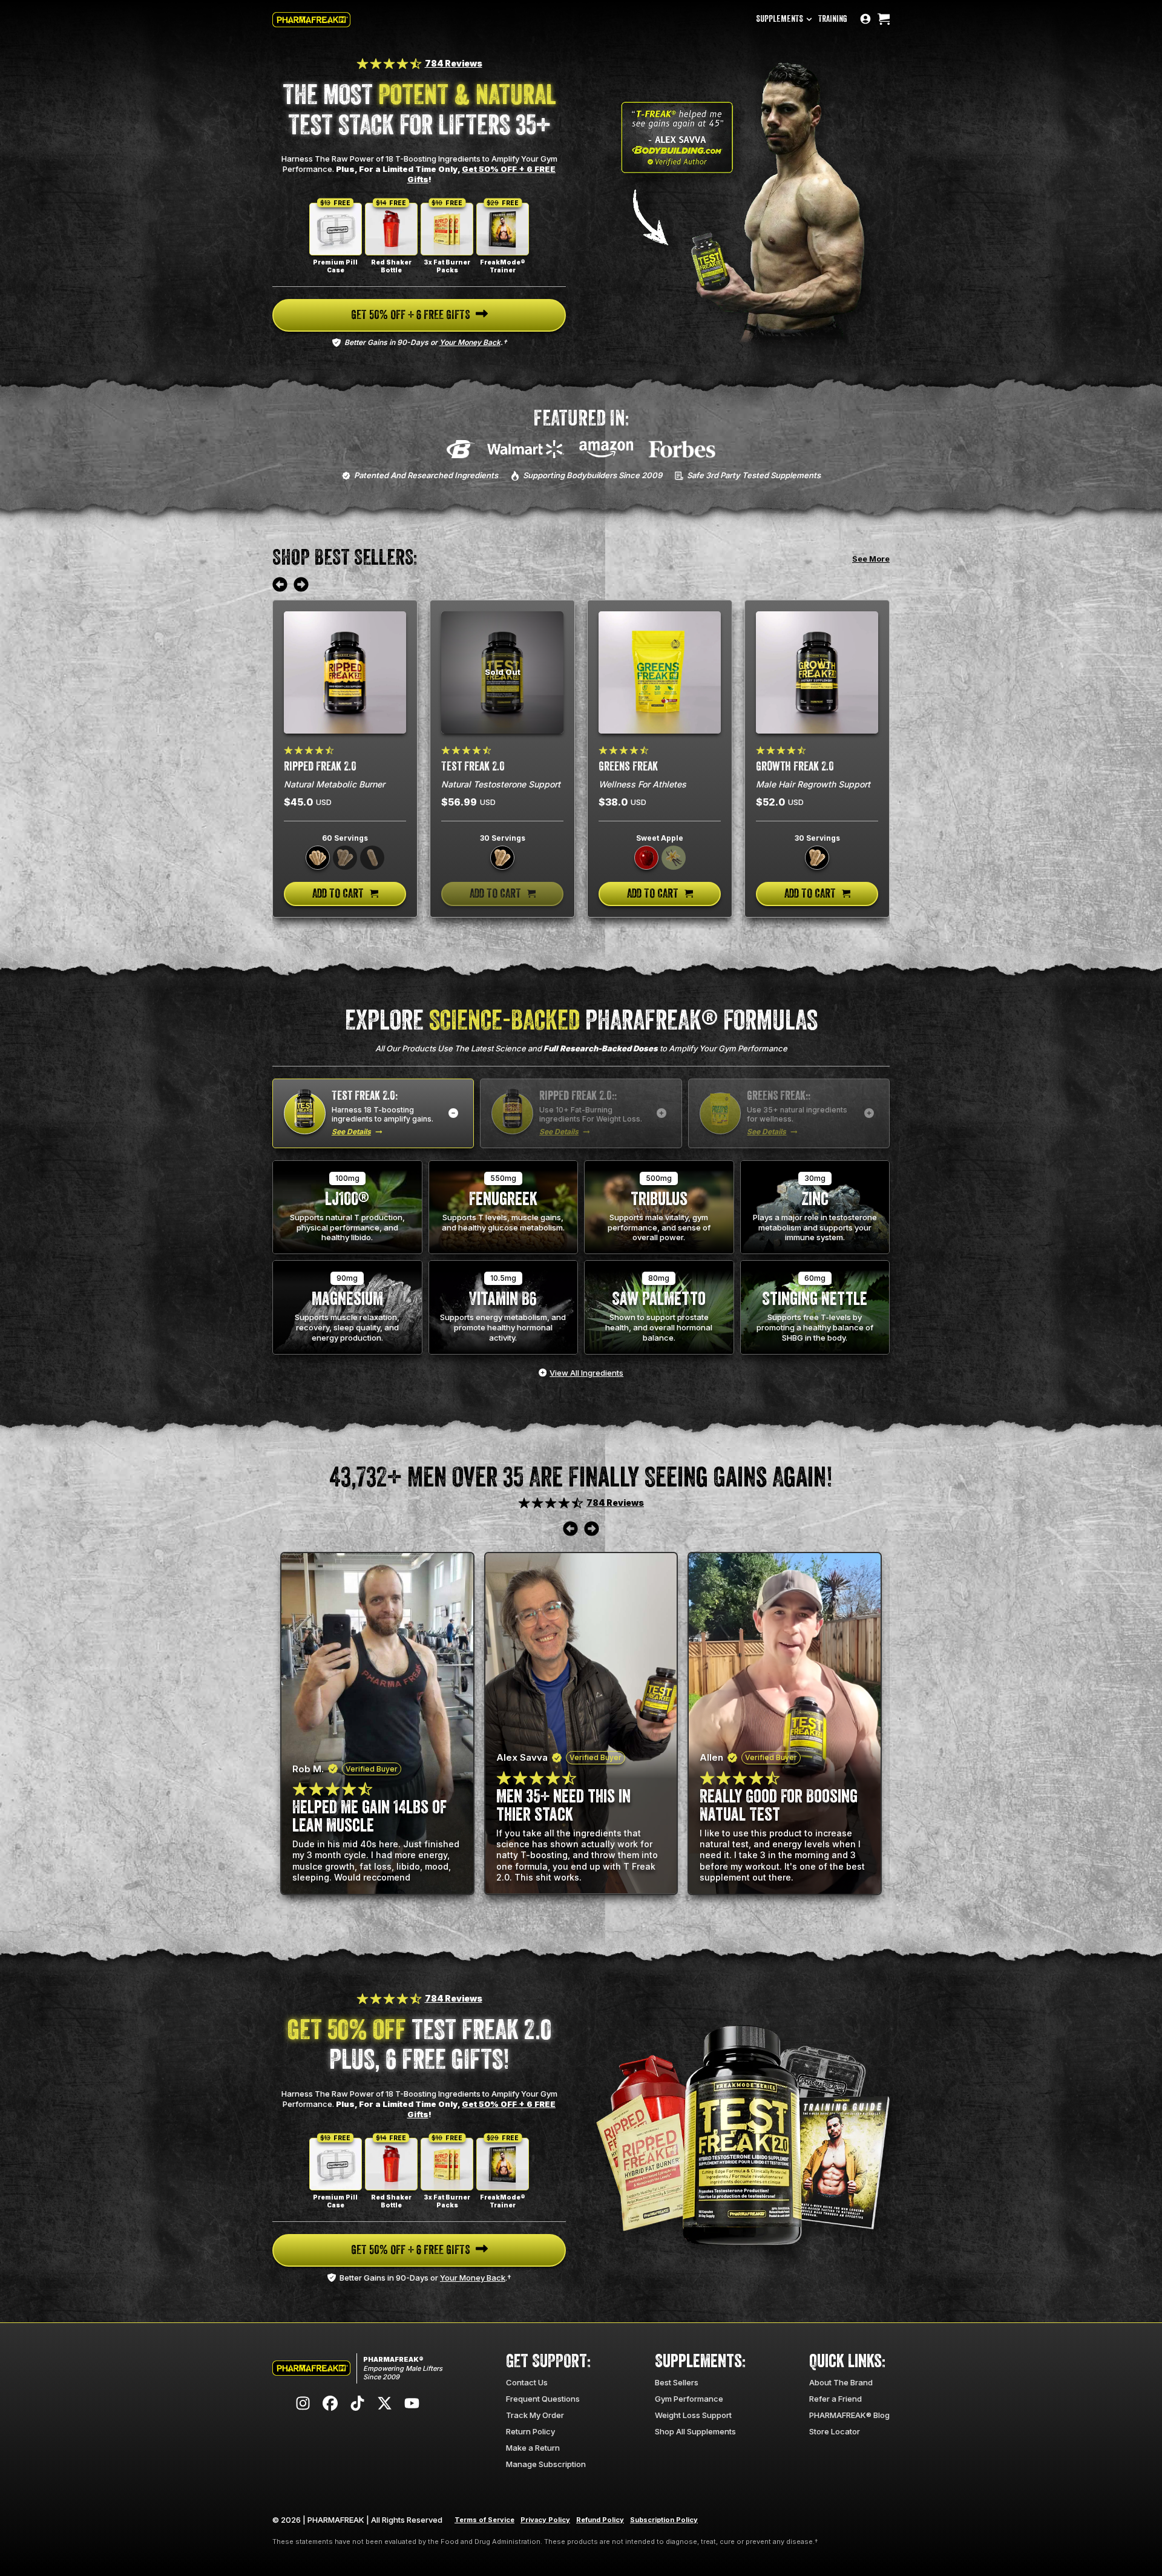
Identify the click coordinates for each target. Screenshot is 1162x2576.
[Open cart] (884, 20)
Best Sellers (677, 2382)
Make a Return (533, 2448)
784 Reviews (454, 63)
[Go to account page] (865, 20)
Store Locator (835, 2431)
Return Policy (530, 2431)
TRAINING (833, 19)
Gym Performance (689, 2399)
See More (871, 559)
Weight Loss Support (693, 2415)
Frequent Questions (543, 2399)
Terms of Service (484, 2520)
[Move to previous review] (280, 585)
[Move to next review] (301, 585)
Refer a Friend (835, 2399)
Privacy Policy (545, 2520)
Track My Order (535, 2415)
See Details (351, 1132)
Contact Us (527, 2382)
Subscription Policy (664, 2520)
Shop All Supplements (695, 2431)
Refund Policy (600, 2520)
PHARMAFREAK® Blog (849, 2415)
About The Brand (841, 2382)
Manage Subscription (546, 2464)
